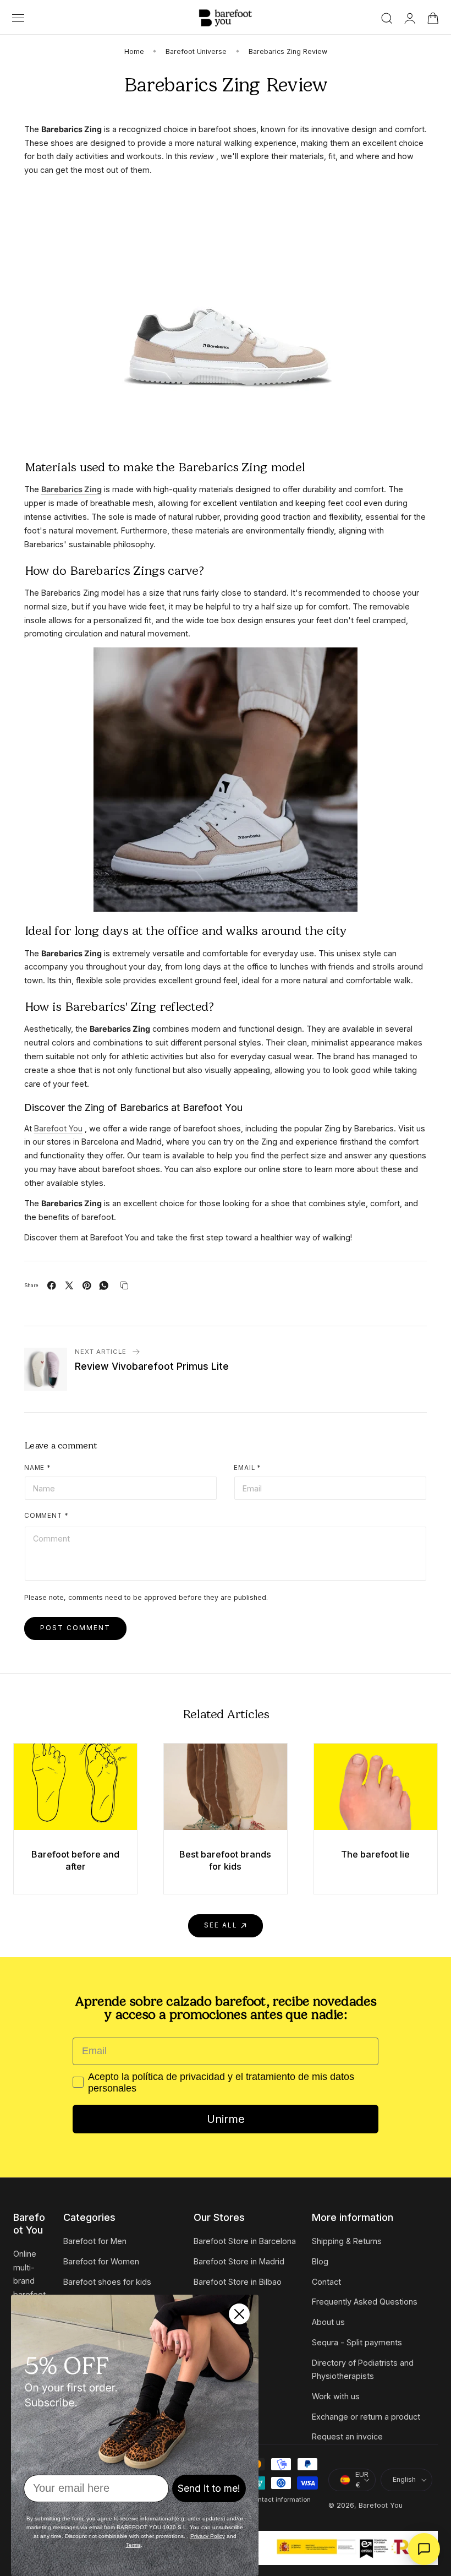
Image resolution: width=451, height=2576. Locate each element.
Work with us (336, 2396)
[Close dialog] (239, 2314)
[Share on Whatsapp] (104, 1286)
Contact (326, 2281)
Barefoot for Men (95, 2241)
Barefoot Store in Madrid (239, 2261)
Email (248, 1468)
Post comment (75, 1628)
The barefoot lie (375, 1854)
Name (38, 1468)
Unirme (226, 2119)
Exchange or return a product (366, 2417)
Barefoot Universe (196, 51)
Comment (46, 1516)
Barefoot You (381, 2505)
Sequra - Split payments (357, 2342)
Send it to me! (209, 2488)
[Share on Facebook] (52, 1286)
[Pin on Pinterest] (87, 1286)
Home (134, 51)
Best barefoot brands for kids (225, 1860)
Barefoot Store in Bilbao (238, 2281)
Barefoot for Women (101, 2261)
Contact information (280, 2499)
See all (221, 1925)
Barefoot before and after (75, 1860)
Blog (320, 2261)
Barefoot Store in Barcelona (245, 2241)
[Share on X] (69, 1286)
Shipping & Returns (347, 2241)
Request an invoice (347, 2436)
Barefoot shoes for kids (107, 2281)
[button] (18, 18)
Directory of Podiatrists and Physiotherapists (363, 2369)
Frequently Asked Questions (365, 2302)
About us (328, 2322)
